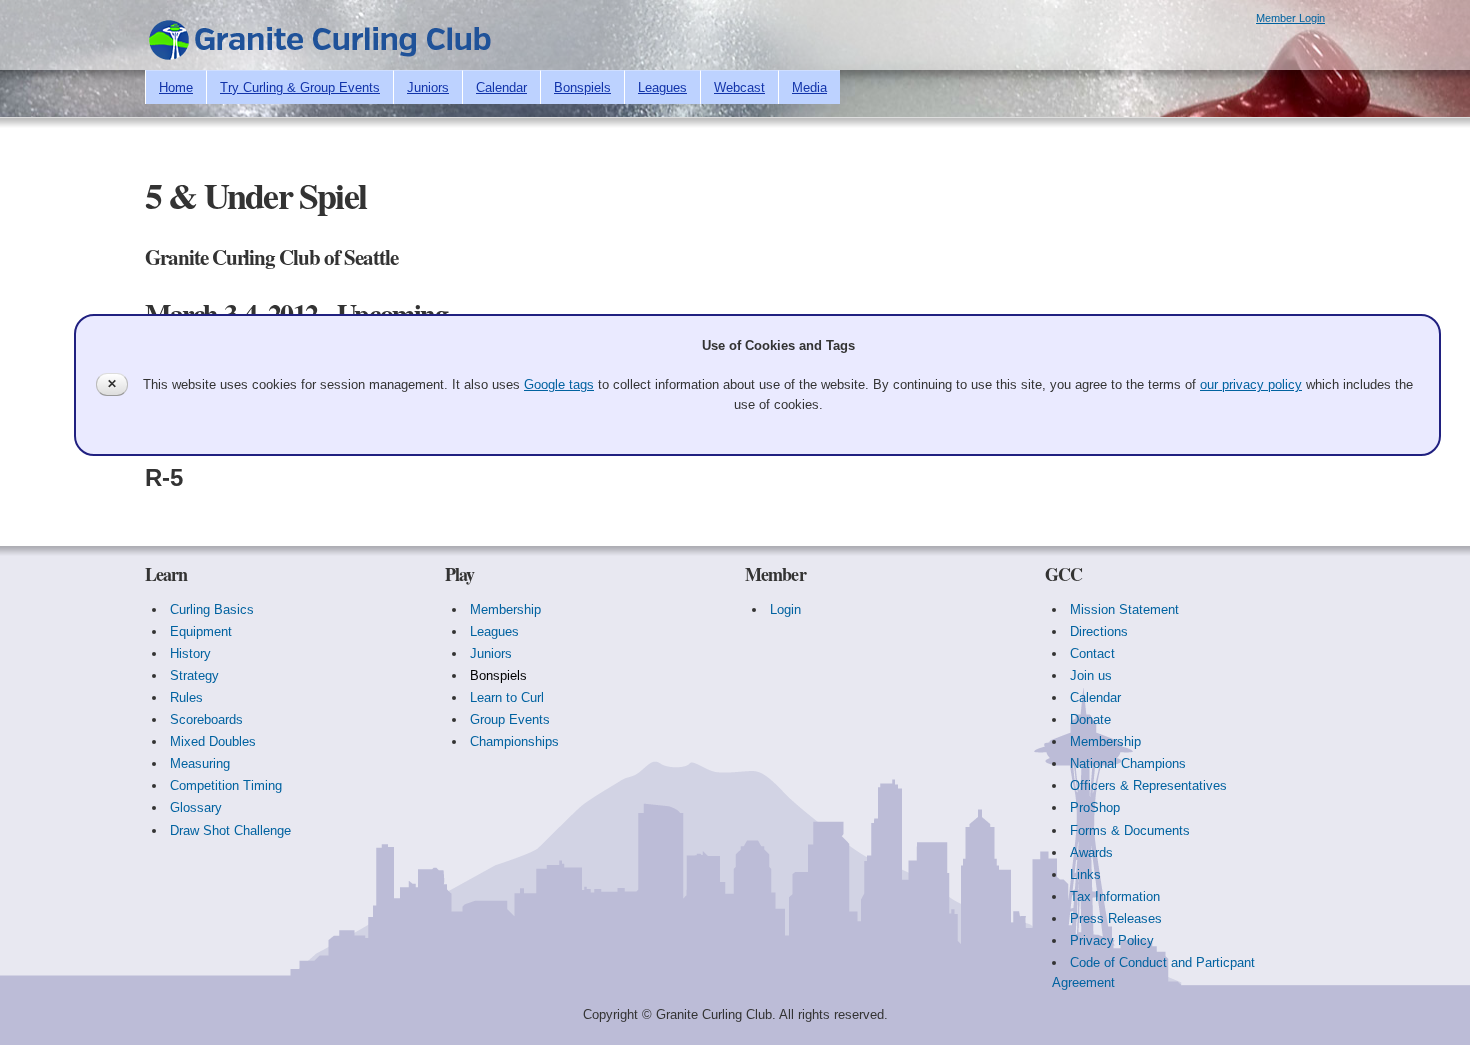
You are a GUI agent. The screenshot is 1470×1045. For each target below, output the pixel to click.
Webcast (739, 87)
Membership (505, 609)
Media (809, 87)
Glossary (196, 807)
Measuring (200, 763)
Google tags (559, 384)
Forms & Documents (1130, 830)
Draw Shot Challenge (230, 830)
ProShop (1095, 807)
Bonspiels (582, 87)
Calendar (501, 87)
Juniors (428, 87)
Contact (1092, 653)
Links (1085, 874)
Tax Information (1115, 896)
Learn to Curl (507, 697)
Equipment (201, 631)
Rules (186, 697)
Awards (1091, 852)
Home (176, 87)
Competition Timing (226, 785)
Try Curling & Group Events (300, 87)
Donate (1090, 719)
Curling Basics (212, 609)
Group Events (510, 719)
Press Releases (1116, 918)
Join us (1091, 675)
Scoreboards (206, 719)
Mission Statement (1124, 609)
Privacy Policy (1112, 940)
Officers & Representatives (1148, 785)
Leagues (662, 87)
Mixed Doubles (213, 741)
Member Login (1290, 18)
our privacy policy (1251, 384)
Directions (1099, 631)
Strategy (194, 675)
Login (785, 609)
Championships (514, 741)
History (190, 653)
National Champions (1128, 763)
